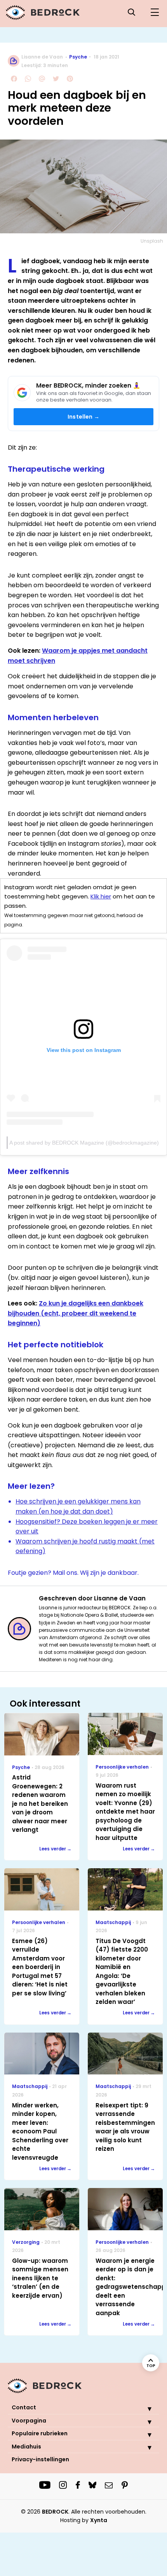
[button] (144, 2409)
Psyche (78, 57)
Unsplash (152, 241)
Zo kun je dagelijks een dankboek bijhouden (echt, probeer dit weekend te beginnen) (76, 1313)
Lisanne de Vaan (42, 57)
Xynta (99, 2520)
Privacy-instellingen (40, 2459)
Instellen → (83, 417)
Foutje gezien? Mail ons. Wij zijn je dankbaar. (73, 1573)
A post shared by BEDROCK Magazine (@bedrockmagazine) (84, 1143)
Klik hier (101, 896)
